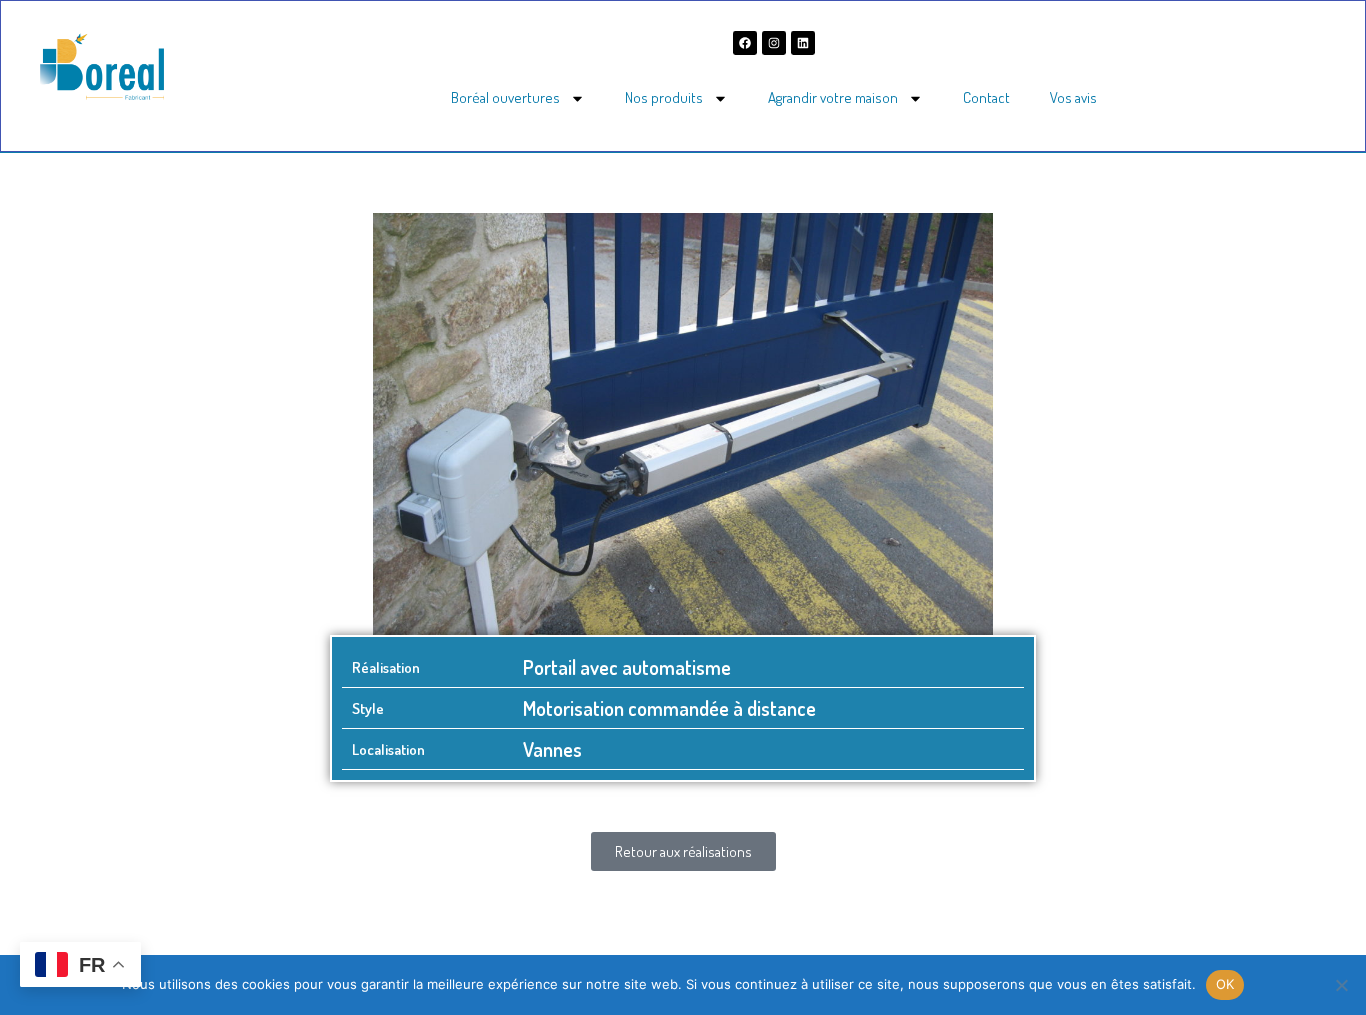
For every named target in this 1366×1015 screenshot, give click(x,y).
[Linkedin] (803, 43)
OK (1225, 984)
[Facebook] (745, 43)
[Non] (1341, 985)
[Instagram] (774, 43)
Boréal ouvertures (505, 97)
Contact (986, 97)
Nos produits (664, 97)
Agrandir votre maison (833, 97)
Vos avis (1073, 97)
